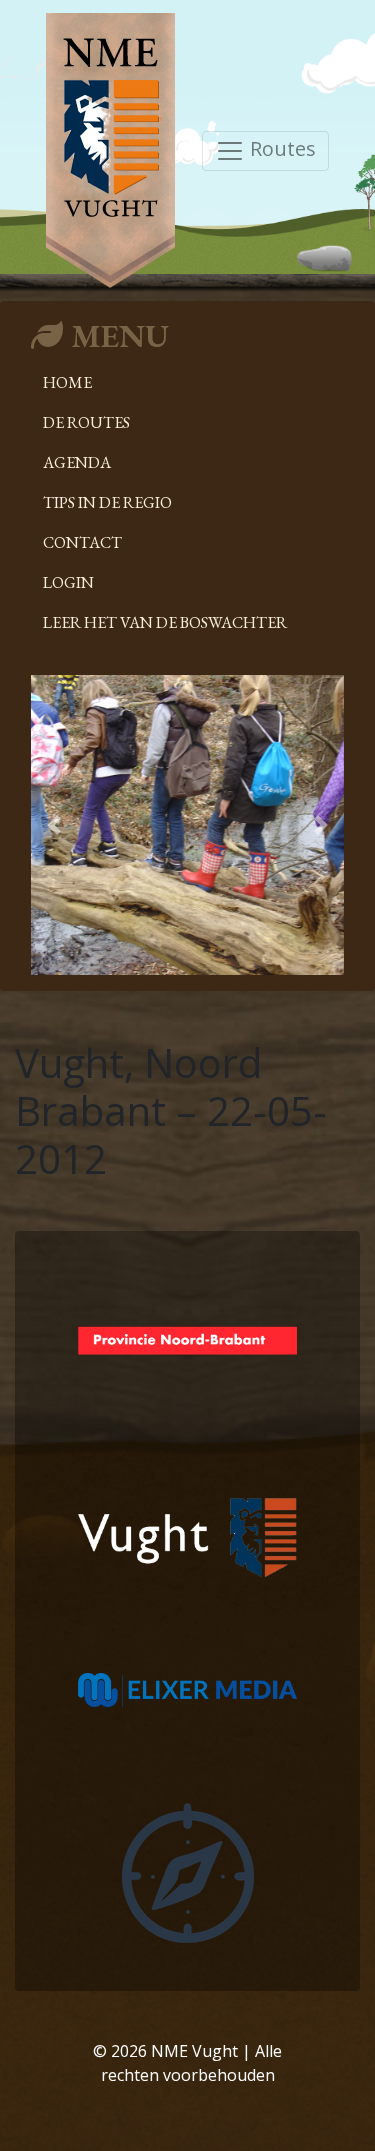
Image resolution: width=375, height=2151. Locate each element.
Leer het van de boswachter (165, 622)
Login (68, 582)
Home (67, 382)
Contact (82, 542)
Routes (280, 148)
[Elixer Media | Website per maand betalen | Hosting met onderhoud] (187, 1688)
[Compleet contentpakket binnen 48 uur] (188, 1871)
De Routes (86, 422)
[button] (54, 825)
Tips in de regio (107, 502)
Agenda (77, 462)
